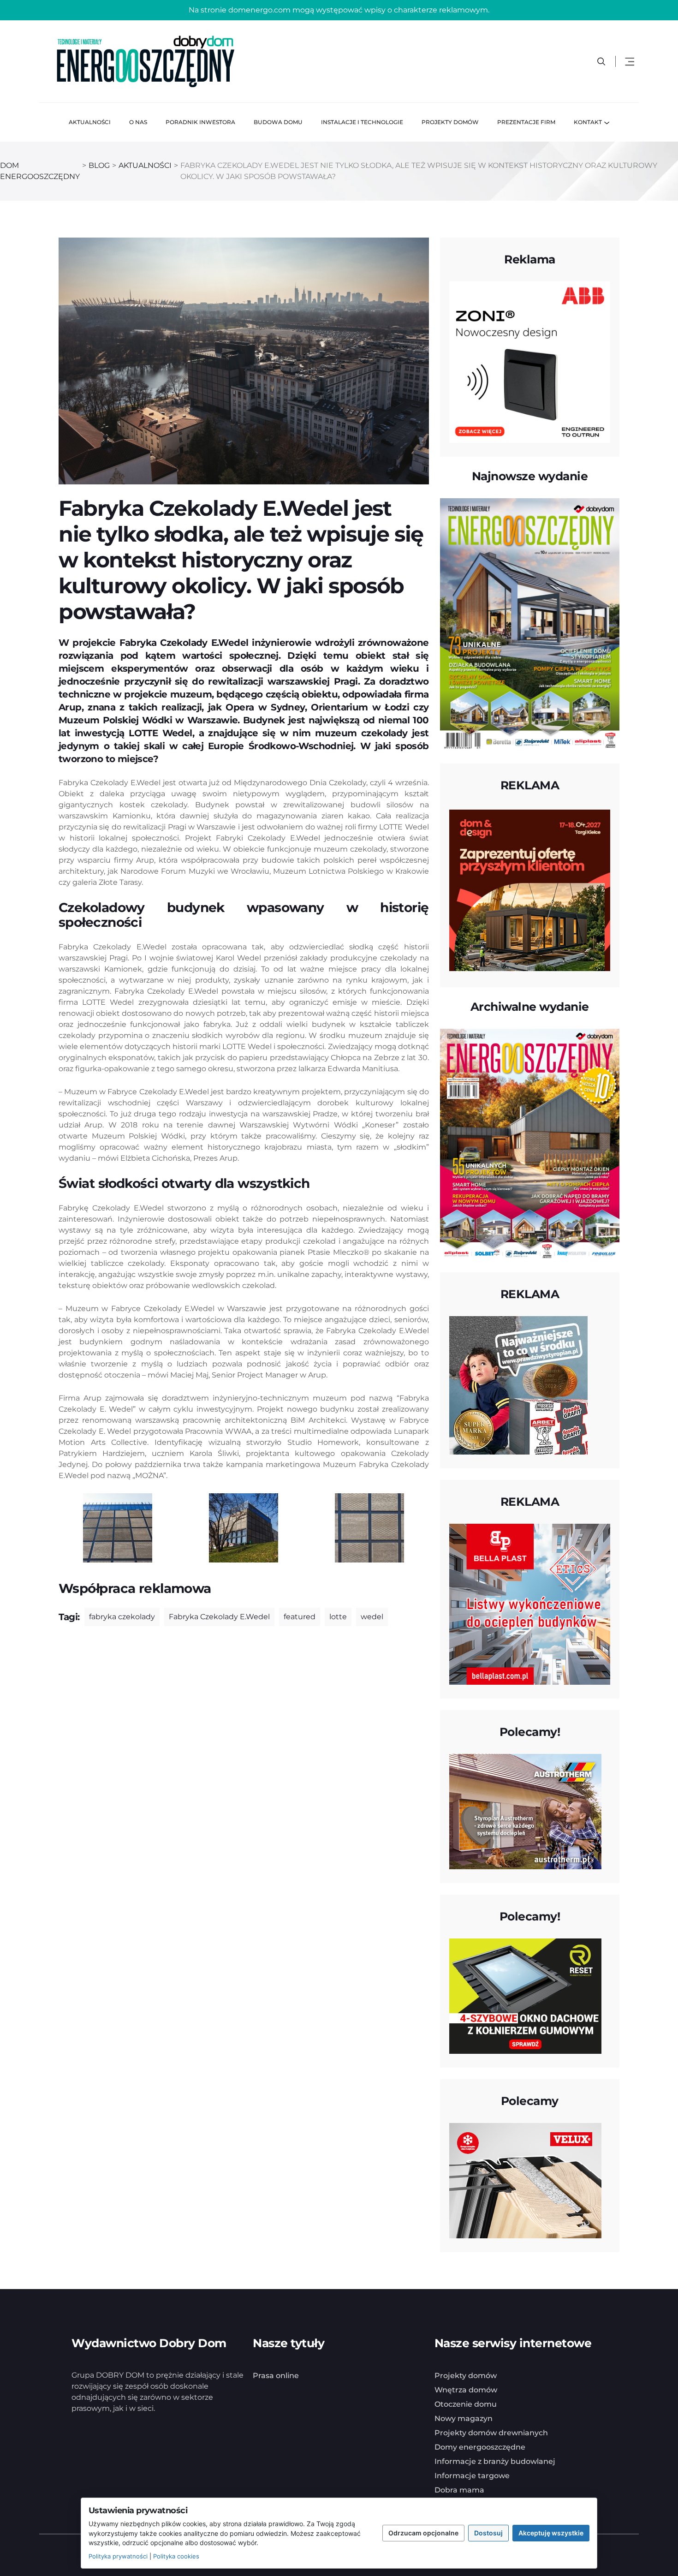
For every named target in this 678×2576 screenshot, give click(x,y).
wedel (372, 1617)
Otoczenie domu (466, 2404)
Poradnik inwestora (200, 122)
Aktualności (90, 122)
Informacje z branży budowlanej (495, 2461)
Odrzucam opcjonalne (423, 2533)
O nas (138, 122)
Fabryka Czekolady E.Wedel (219, 1617)
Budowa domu (278, 122)
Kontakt (588, 122)
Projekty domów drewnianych (491, 2433)
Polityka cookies (176, 2556)
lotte (338, 1617)
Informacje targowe (472, 2476)
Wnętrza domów (466, 2390)
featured (300, 1617)
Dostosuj (488, 2533)
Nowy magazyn (464, 2418)
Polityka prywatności (118, 2556)
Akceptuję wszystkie (551, 2533)
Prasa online (276, 2376)
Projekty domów (450, 122)
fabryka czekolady (122, 1617)
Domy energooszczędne (480, 2447)
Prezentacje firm (526, 122)
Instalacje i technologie (362, 122)
